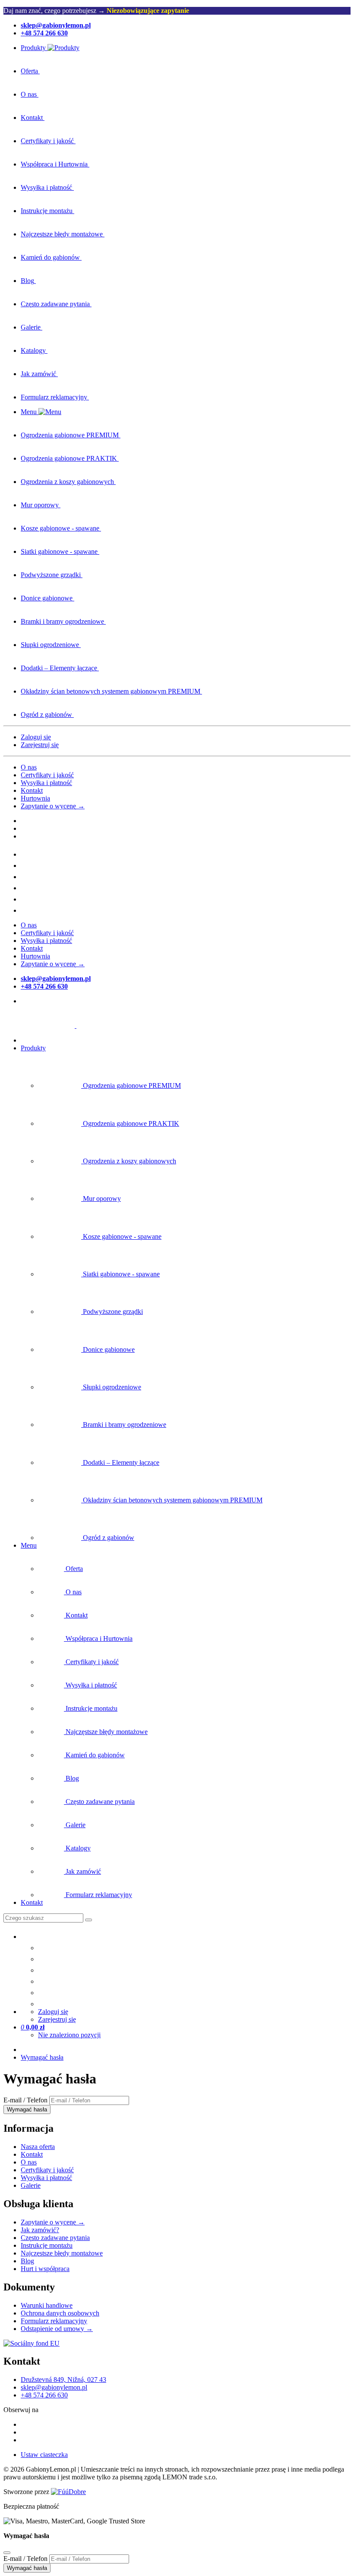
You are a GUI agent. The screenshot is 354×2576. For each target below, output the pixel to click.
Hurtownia (35, 798)
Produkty (33, 1048)
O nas (29, 767)
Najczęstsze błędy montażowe (62, 2253)
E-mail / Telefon (25, 2100)
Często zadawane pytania (55, 2238)
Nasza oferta (38, 2147)
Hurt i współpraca (45, 2269)
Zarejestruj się (40, 745)
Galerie (31, 2185)
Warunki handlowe (47, 2305)
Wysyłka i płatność (46, 783)
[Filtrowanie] (88, 1920)
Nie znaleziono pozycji (69, 2035)
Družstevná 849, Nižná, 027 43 (63, 2380)
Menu (29, 1545)
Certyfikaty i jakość (47, 775)
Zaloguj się (36, 737)
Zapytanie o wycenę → (53, 806)
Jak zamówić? (40, 2230)
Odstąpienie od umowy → (57, 2329)
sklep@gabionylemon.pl (54, 2387)
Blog (27, 2261)
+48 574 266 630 (44, 2395)
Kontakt (32, 790)
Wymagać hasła (42, 2057)
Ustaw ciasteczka (44, 2455)
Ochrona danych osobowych (60, 2313)
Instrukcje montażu (47, 2245)
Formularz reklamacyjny (54, 2321)
